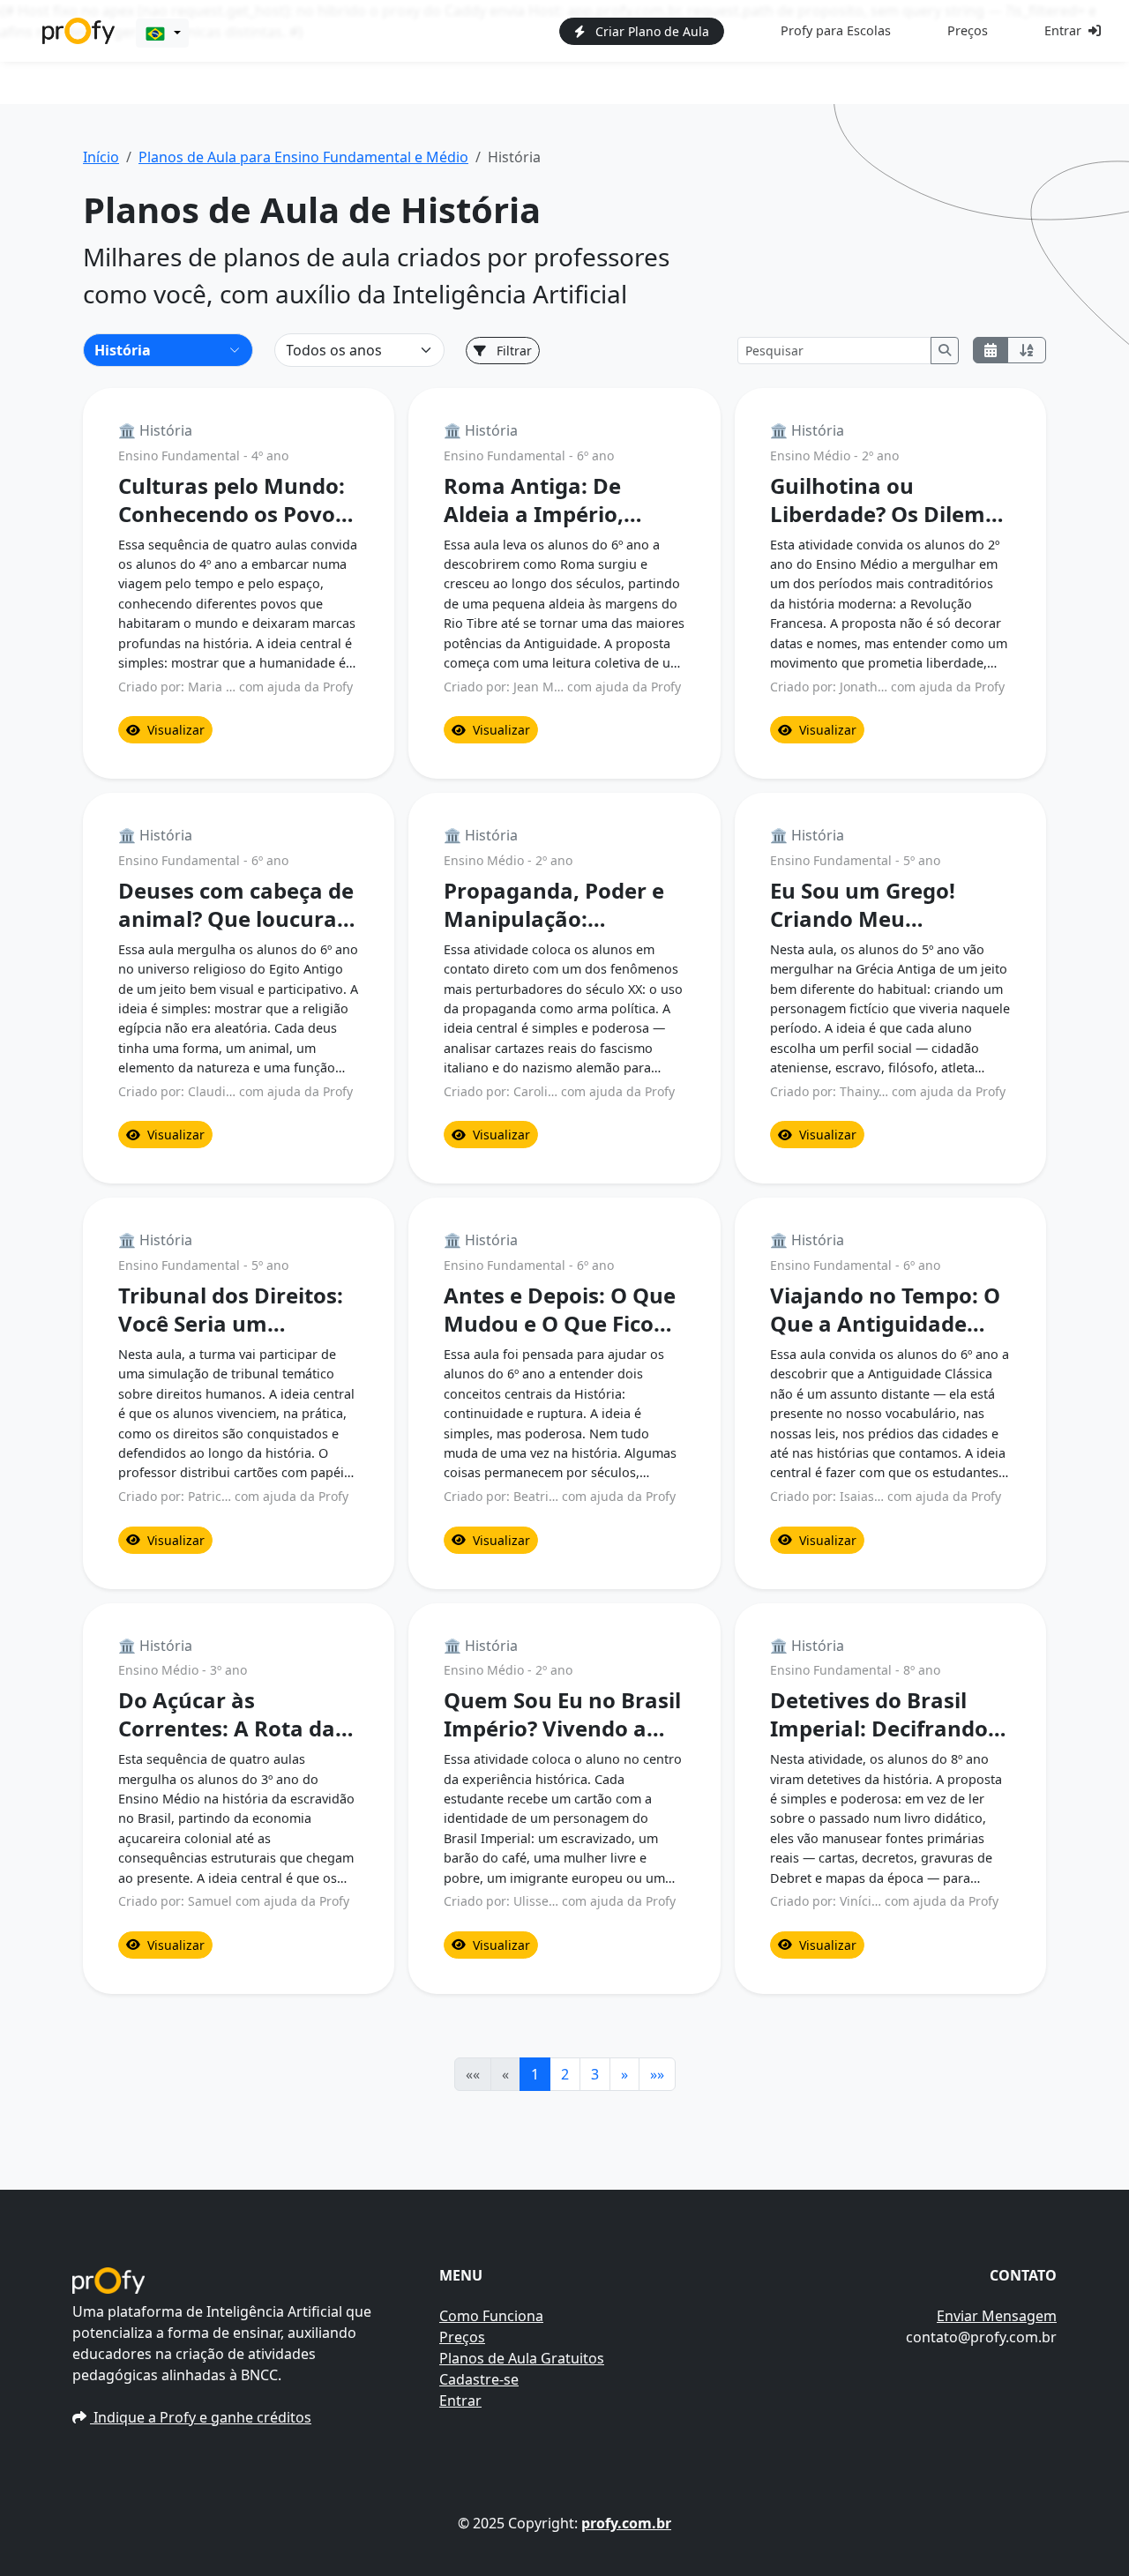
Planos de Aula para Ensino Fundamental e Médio (303, 157)
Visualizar (176, 730)
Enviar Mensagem (997, 2316)
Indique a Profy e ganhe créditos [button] (201, 2417)
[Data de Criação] (991, 350)
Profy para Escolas (836, 30)
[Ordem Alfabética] (1027, 350)
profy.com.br (626, 2523)
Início (101, 157)
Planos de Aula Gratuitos (522, 2358)
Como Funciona (491, 2316)
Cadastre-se (479, 2379)
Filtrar (512, 351)
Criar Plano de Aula (650, 31)
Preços (968, 30)
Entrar (1063, 30)
